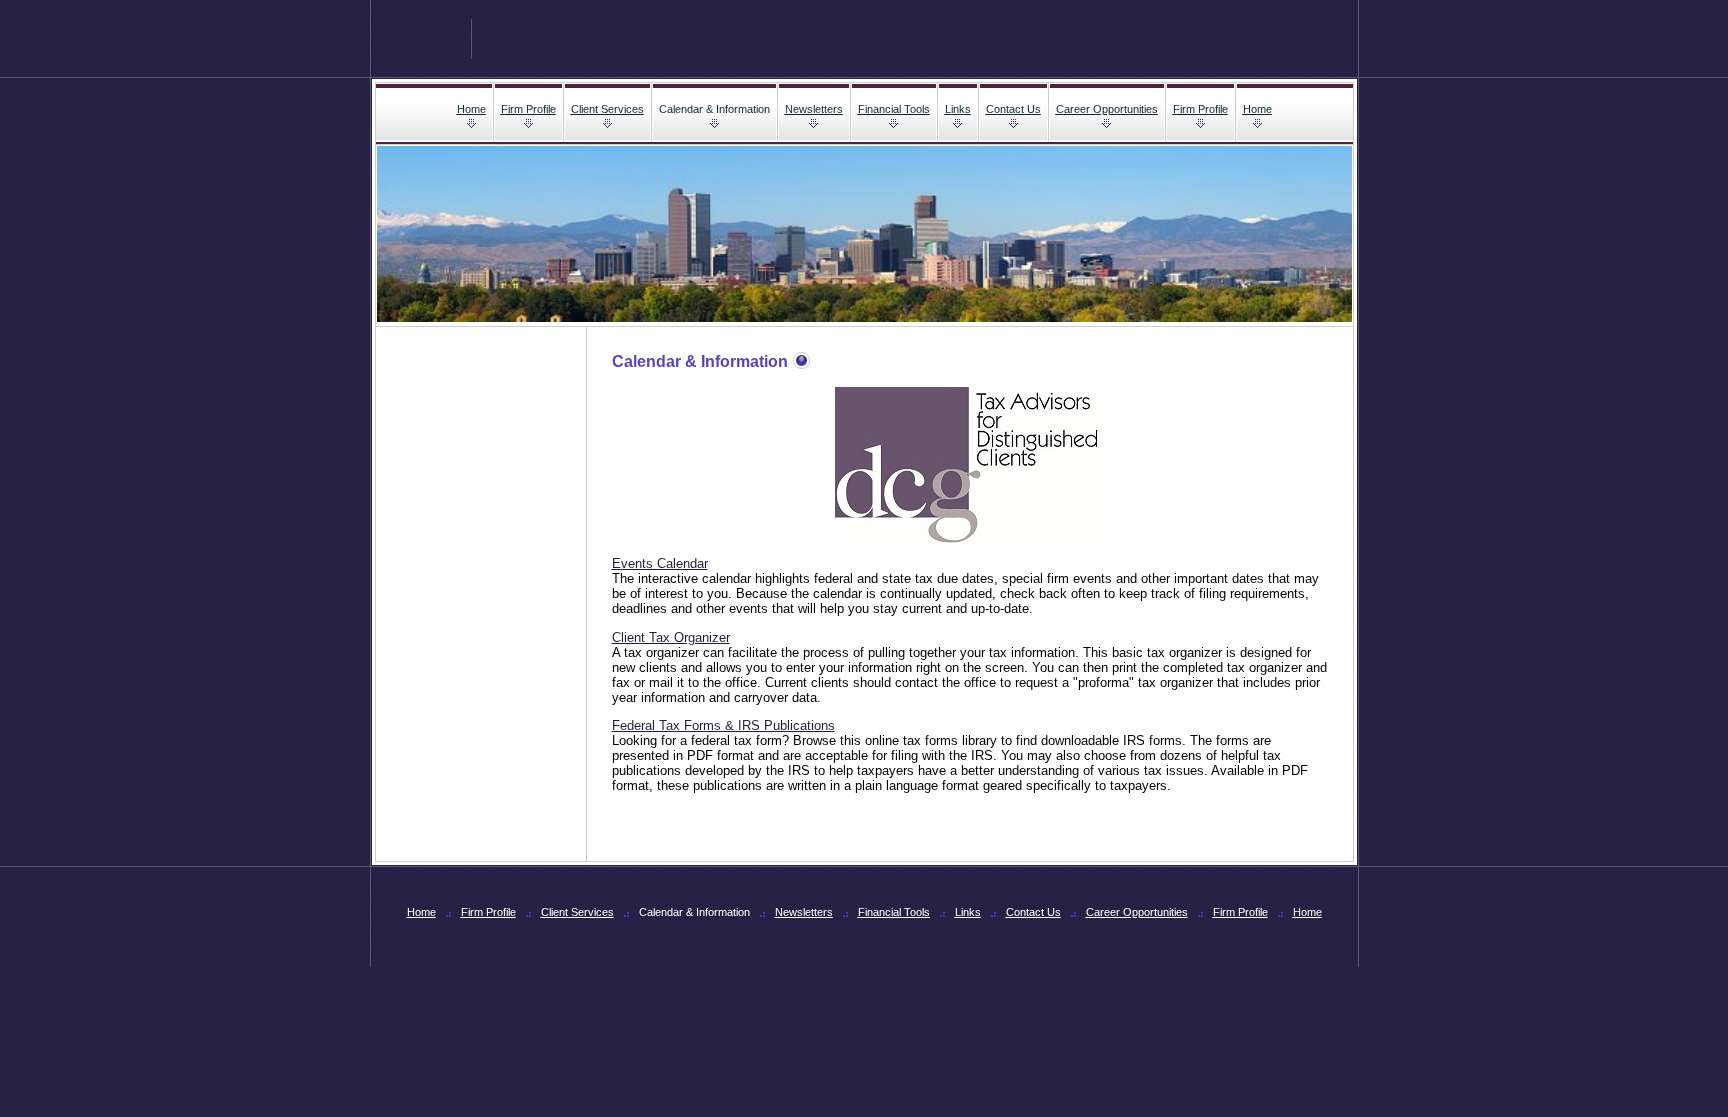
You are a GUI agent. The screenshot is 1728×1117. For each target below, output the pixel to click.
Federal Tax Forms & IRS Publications (723, 725)
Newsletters (814, 109)
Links (958, 109)
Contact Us (1013, 109)
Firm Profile (528, 109)
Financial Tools (894, 109)
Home (471, 109)
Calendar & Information (714, 109)
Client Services (607, 109)
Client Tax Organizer (671, 637)
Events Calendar (660, 563)
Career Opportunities (1107, 109)
